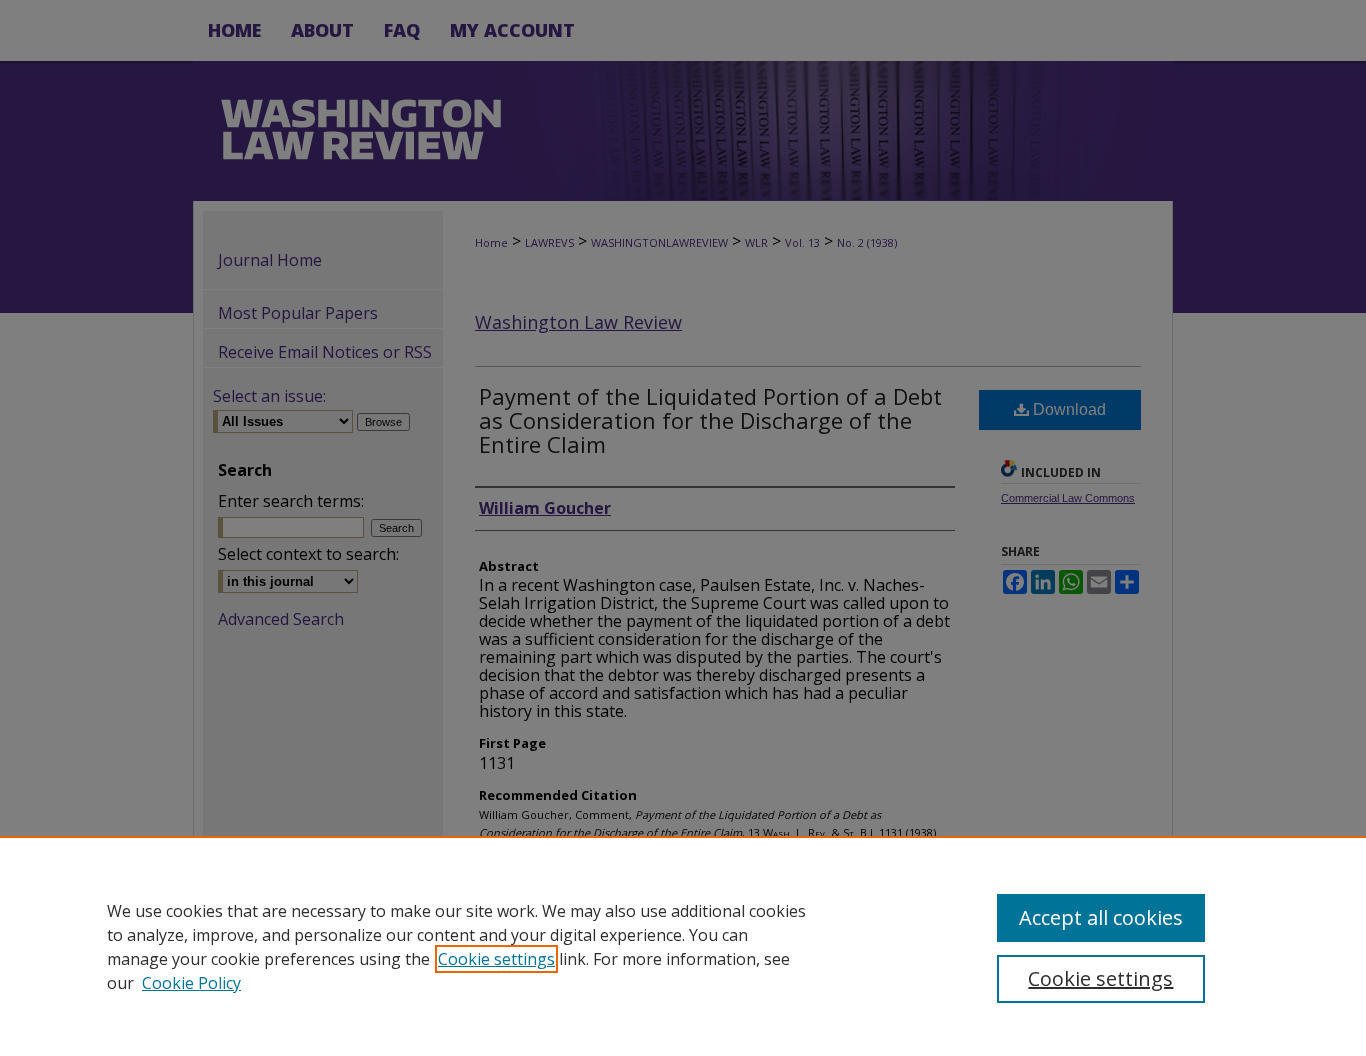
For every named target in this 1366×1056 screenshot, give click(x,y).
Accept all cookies (1101, 917)
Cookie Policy (191, 983)
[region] (683, 946)
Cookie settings (496, 959)
